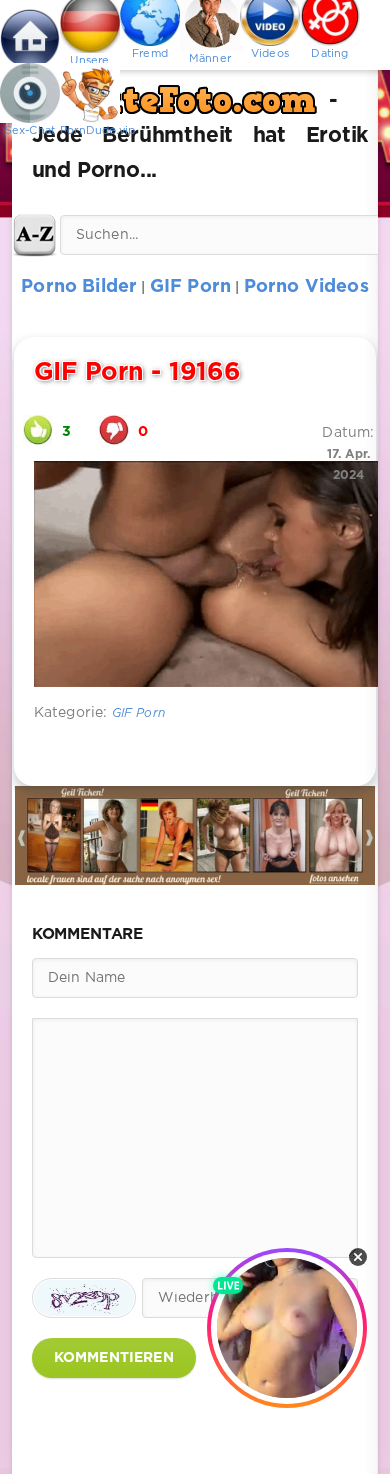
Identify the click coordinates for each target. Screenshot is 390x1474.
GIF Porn (138, 713)
